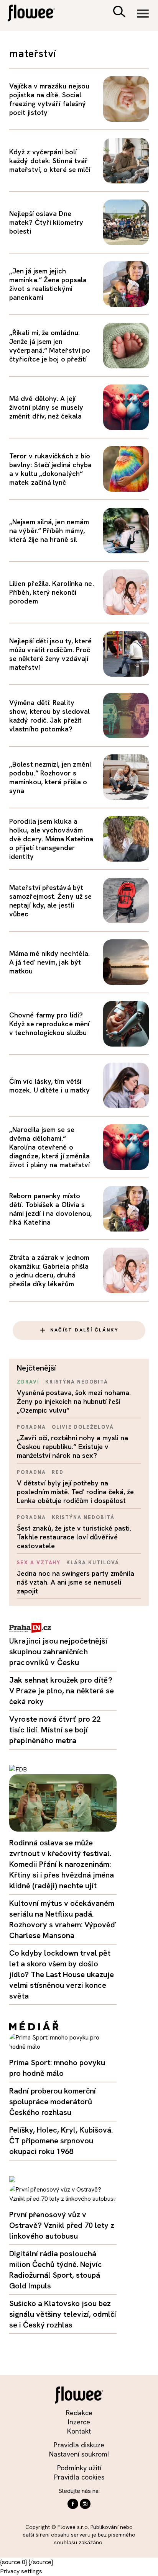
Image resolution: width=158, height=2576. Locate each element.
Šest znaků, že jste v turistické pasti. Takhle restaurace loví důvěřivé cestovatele (74, 1537)
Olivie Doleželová (83, 1427)
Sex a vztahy (39, 1563)
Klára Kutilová (93, 1563)
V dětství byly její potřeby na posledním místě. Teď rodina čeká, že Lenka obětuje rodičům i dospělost (75, 1492)
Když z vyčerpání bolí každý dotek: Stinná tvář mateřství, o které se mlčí (50, 161)
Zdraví (28, 1382)
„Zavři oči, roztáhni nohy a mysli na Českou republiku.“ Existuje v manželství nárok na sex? (72, 1447)
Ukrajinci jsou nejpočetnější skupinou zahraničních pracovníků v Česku (58, 1652)
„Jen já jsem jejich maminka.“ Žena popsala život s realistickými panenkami (48, 284)
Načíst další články (84, 1330)
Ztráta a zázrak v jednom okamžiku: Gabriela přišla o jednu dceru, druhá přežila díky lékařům (49, 1271)
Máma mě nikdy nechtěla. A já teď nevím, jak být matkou (49, 962)
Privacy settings (21, 2571)
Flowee (36, 14)
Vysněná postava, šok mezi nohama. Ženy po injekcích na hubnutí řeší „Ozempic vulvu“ (74, 1401)
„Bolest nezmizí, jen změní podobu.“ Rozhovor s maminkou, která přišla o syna (50, 777)
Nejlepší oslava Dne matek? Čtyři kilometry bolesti (46, 222)
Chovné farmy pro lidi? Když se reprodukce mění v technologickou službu (49, 1024)
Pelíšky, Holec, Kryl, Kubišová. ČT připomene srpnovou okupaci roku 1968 (61, 2141)
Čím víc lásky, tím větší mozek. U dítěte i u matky (49, 1086)
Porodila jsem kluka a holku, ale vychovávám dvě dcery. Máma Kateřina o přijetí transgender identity (51, 839)
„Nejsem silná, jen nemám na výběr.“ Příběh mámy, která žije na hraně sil (49, 531)
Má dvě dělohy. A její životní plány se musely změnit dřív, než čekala (46, 407)
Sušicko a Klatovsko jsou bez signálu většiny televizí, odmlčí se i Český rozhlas (63, 2314)
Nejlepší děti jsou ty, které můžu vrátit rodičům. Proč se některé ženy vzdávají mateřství (51, 654)
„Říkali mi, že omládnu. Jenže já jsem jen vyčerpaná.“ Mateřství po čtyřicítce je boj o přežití (50, 346)
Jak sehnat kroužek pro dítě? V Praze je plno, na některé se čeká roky (62, 1691)
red (58, 1472)
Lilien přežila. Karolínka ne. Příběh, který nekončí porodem (52, 592)
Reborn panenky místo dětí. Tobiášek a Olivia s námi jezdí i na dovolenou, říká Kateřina (50, 1209)
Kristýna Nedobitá (77, 1382)
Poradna (31, 1427)
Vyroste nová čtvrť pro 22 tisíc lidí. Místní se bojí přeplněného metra (55, 1730)
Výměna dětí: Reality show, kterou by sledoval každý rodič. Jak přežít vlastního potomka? (49, 716)
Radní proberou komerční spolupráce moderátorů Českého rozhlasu (53, 2102)
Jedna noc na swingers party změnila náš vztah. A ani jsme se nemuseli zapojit (76, 1582)
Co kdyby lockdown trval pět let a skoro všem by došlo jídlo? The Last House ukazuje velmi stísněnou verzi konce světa (62, 1974)
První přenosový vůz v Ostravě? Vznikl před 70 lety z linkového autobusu (62, 2225)
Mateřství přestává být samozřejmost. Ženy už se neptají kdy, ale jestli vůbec (50, 901)
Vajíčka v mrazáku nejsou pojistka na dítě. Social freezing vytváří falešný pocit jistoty (49, 99)
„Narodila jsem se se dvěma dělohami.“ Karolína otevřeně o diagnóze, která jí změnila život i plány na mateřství (49, 1147)
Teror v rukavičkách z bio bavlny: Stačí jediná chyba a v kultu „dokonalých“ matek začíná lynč (50, 469)
